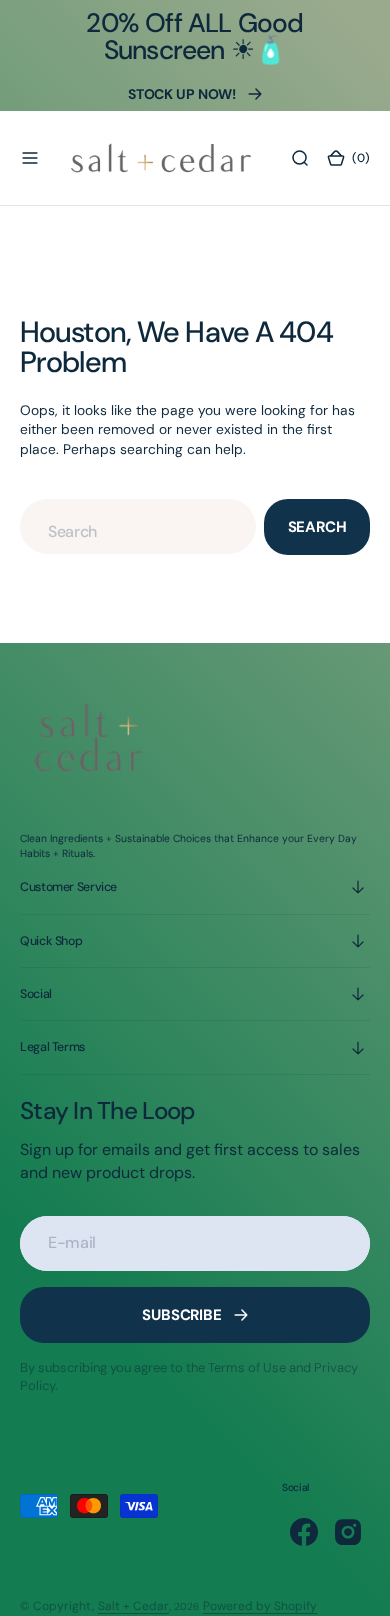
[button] (30, 158)
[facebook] (304, 1532)
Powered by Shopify (260, 1606)
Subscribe (182, 1315)
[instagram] (348, 1532)
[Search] (300, 158)
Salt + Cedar (133, 1606)
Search (317, 527)
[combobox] (138, 526)
